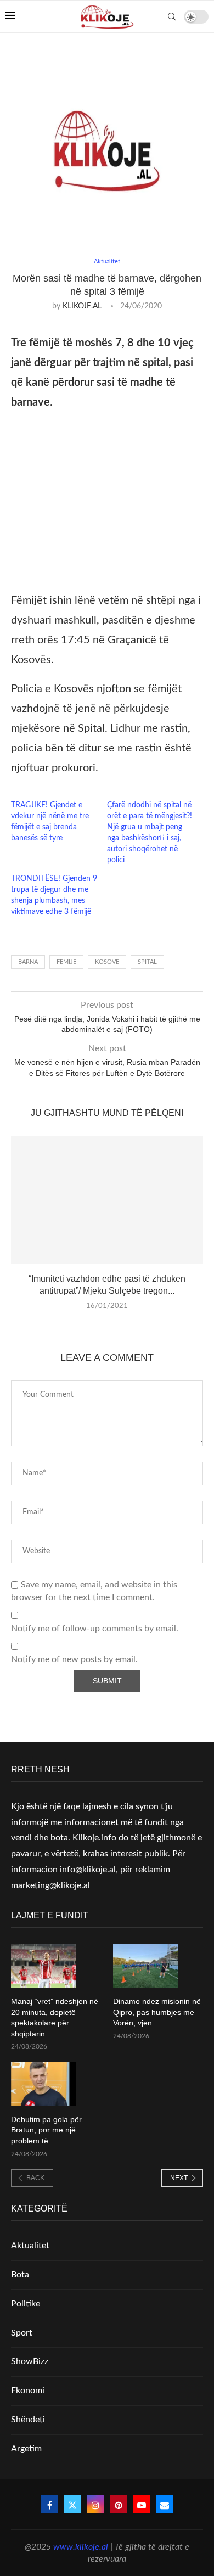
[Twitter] (72, 2504)
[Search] (172, 16)
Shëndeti (28, 2420)
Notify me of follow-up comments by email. (95, 1629)
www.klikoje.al (81, 2547)
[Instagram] (95, 2504)
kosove (107, 962)
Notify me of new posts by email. (74, 1659)
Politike (26, 2304)
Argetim (26, 2449)
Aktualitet (30, 2246)
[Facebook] (49, 2504)
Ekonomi (28, 2390)
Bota (20, 2275)
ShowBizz (30, 2361)
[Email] (165, 2504)
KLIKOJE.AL (82, 306)
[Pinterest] (119, 2504)
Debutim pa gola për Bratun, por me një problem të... (46, 2130)
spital (147, 962)
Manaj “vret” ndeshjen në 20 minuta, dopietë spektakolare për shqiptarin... (55, 2017)
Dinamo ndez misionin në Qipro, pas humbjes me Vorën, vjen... (157, 2012)
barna (28, 962)
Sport (22, 2333)
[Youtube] (142, 2504)
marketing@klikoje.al (50, 1885)
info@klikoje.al (88, 1870)
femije (66, 962)
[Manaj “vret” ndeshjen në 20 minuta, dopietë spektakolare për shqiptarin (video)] (43, 1966)
